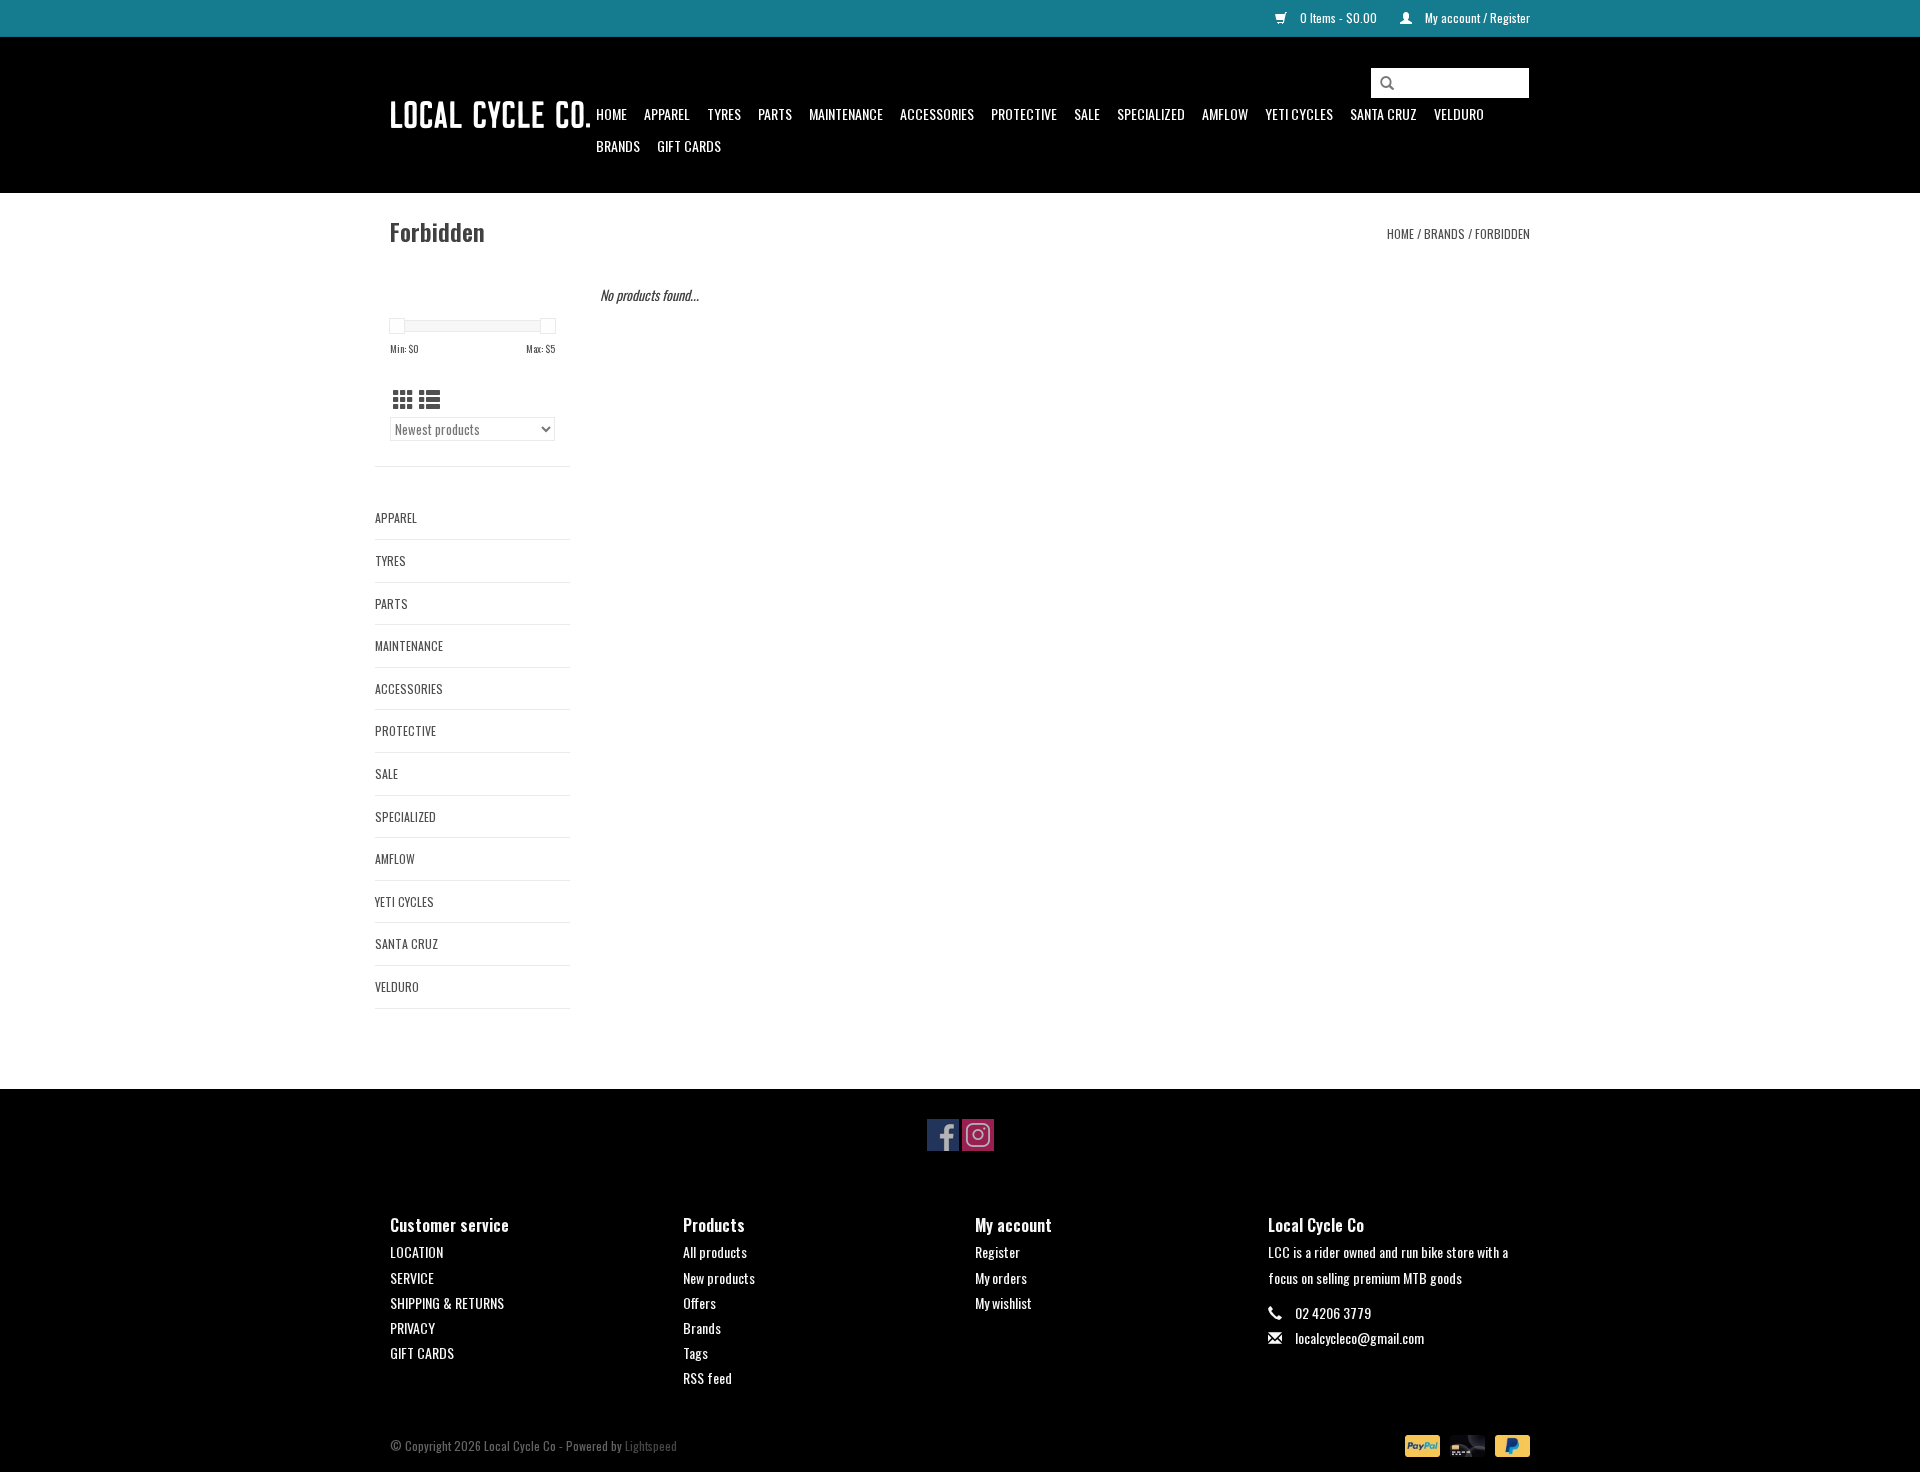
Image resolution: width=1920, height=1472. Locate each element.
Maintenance (846, 113)
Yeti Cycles (1299, 113)
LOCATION (416, 1251)
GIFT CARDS (422, 1352)
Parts (775, 113)
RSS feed (707, 1377)
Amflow (1225, 113)
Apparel (667, 113)
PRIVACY (412, 1327)
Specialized (1151, 113)
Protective (1024, 113)
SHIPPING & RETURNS (447, 1302)
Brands (618, 145)
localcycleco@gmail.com (1359, 1337)
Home (611, 113)
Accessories (937, 113)
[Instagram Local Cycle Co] (978, 1135)
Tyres (724, 113)
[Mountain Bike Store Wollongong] (490, 115)
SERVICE (412, 1277)
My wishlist (1003, 1302)
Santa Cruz (1383, 113)
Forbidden (1502, 233)
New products (719, 1277)
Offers (699, 1302)
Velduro (1459, 113)
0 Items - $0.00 (1338, 17)
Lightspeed (651, 1445)
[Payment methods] (1420, 1444)
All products (715, 1251)
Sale (1087, 113)
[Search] (1387, 84)
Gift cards (689, 145)
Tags (695, 1352)
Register (997, 1251)
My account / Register (1476, 17)
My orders (1001, 1277)
